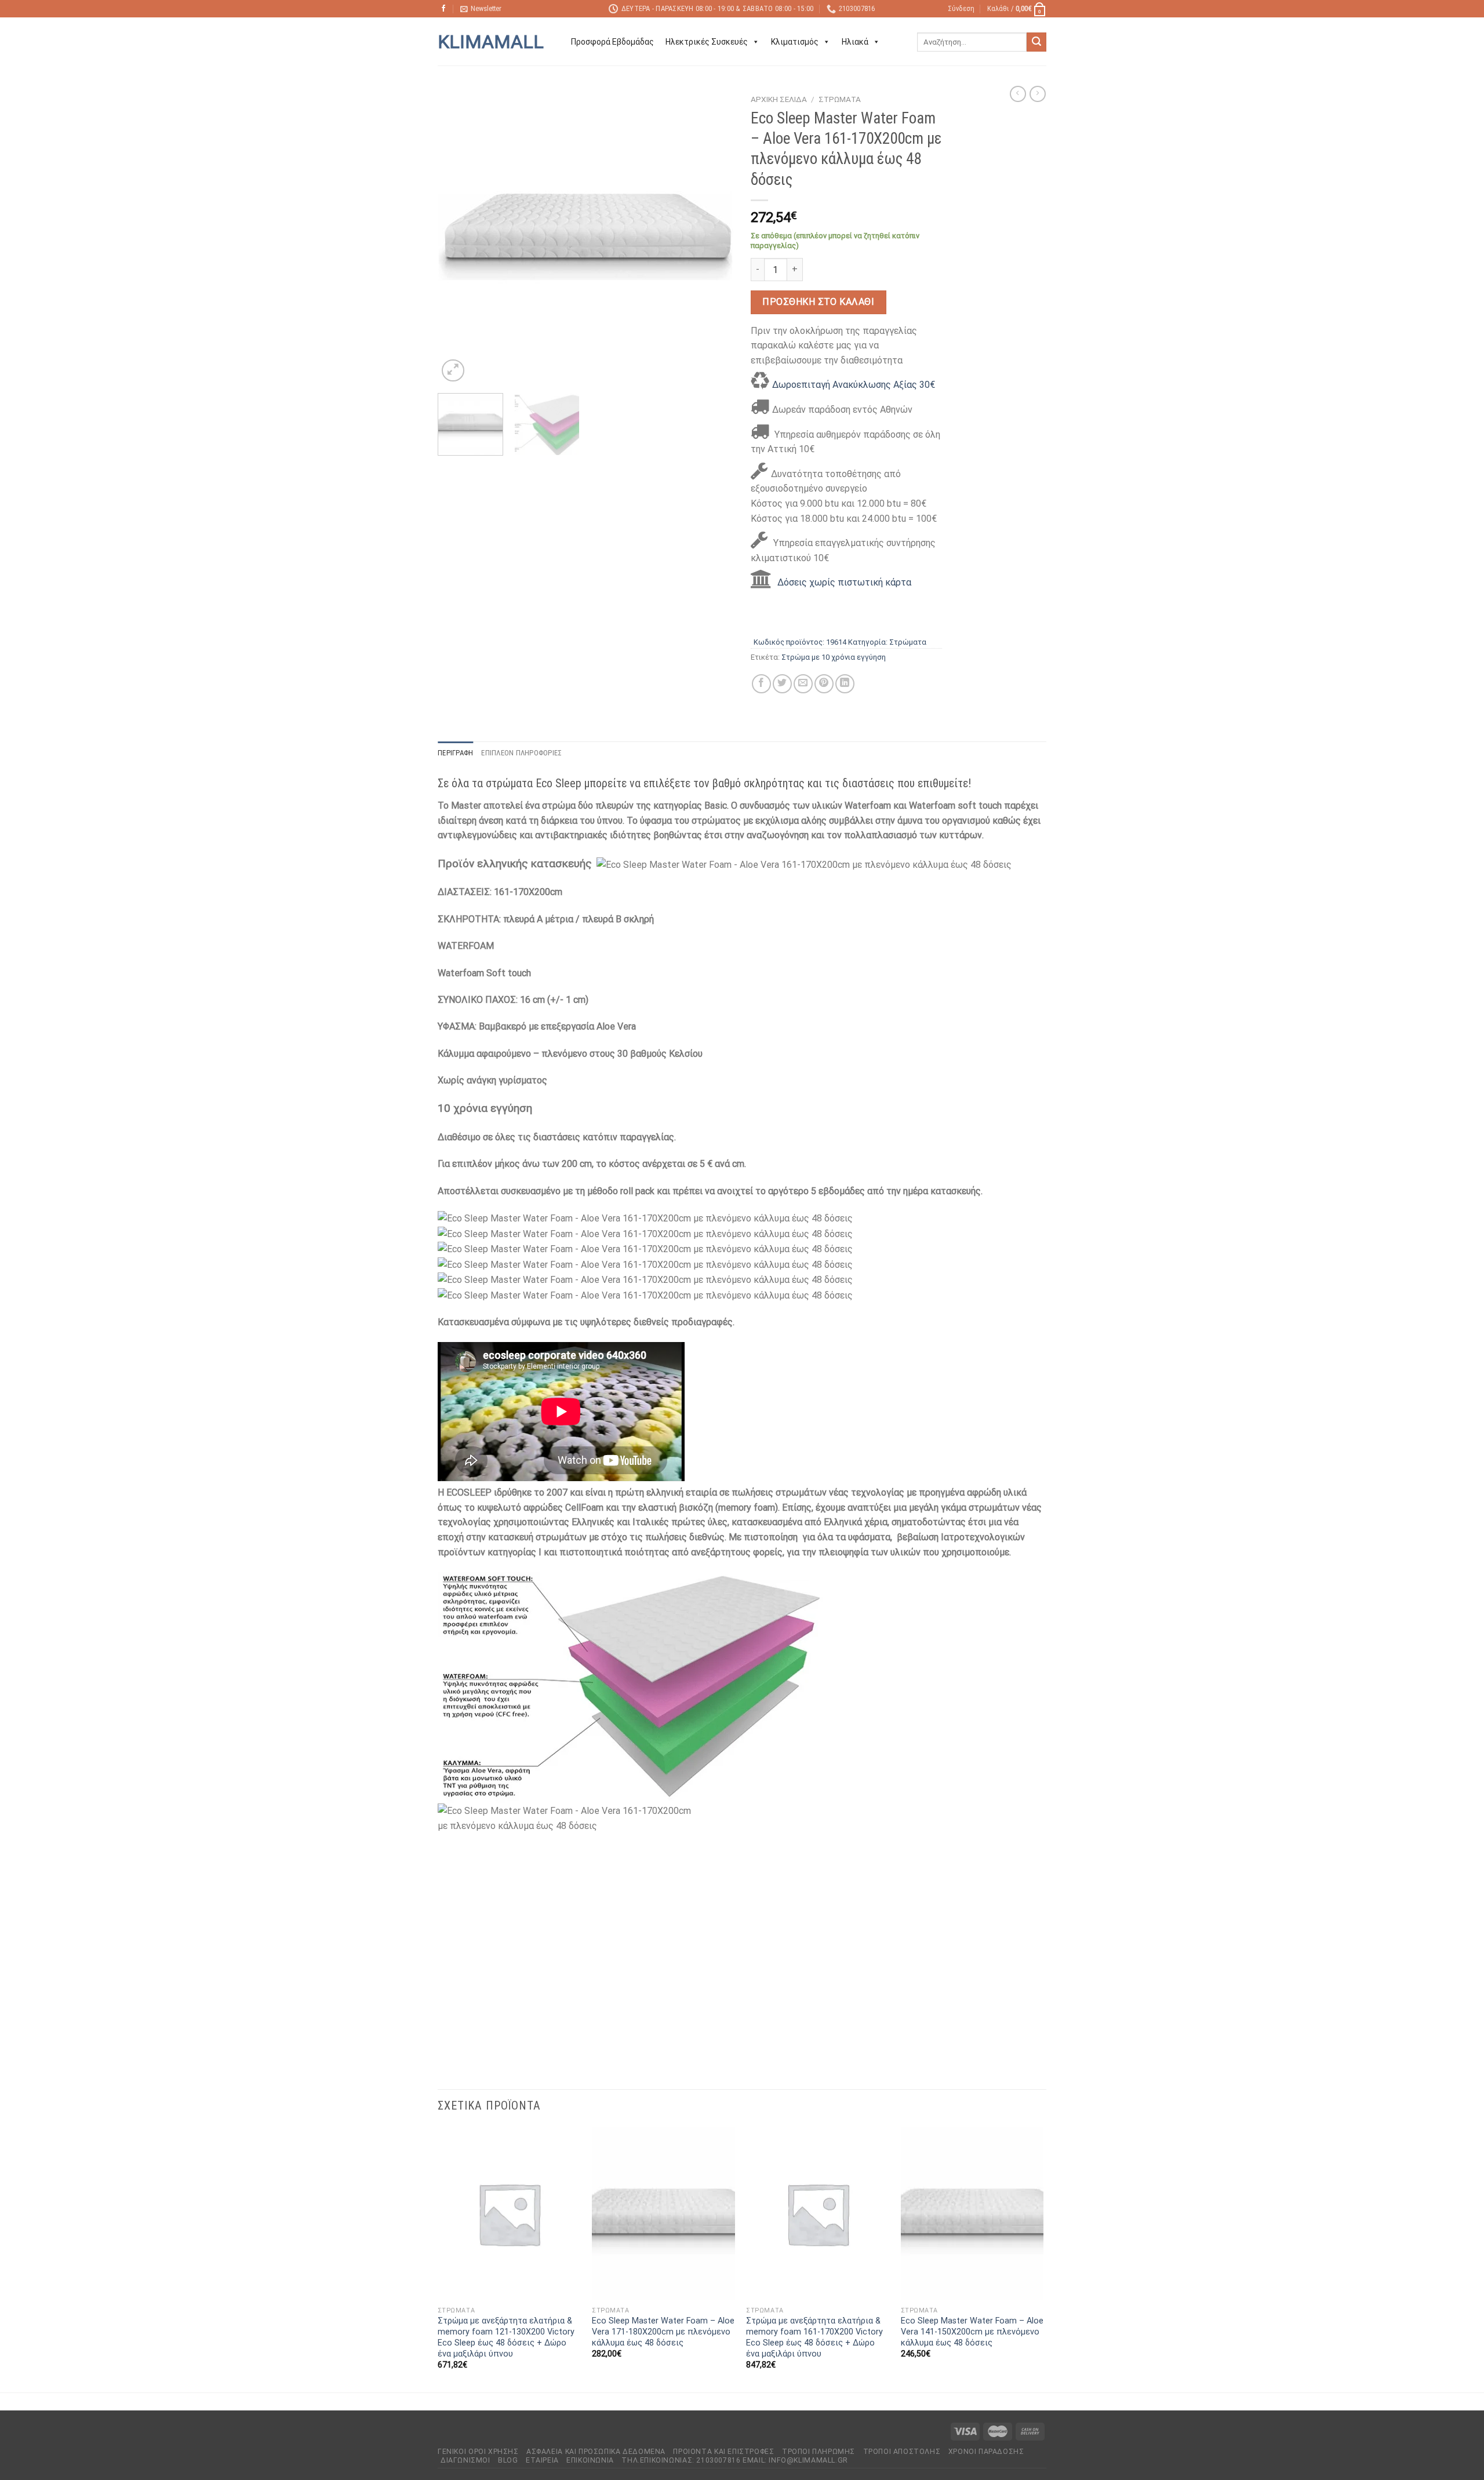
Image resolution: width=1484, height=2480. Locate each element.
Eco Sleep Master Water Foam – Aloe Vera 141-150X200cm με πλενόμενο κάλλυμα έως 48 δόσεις (972, 2332)
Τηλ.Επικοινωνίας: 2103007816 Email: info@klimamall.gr (734, 2460)
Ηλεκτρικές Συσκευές (707, 42)
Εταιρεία (542, 2460)
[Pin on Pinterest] (824, 684)
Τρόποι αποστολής (902, 2452)
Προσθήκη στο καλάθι (818, 302)
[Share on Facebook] (761, 684)
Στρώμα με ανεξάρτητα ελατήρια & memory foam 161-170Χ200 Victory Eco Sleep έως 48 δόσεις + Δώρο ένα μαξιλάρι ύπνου (814, 2337)
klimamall (491, 42)
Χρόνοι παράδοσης (986, 2452)
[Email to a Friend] (803, 684)
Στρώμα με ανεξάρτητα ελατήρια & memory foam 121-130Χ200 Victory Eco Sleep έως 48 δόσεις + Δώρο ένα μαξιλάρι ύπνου (506, 2337)
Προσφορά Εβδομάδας (612, 42)
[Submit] (1036, 42)
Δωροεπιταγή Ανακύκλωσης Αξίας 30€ (854, 385)
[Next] (713, 237)
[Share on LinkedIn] (845, 684)
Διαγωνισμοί (465, 2460)
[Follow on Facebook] (443, 9)
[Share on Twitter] (782, 684)
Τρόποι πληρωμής (819, 2452)
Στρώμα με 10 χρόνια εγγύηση (834, 657)
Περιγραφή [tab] (455, 753)
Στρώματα (840, 99)
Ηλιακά (855, 42)
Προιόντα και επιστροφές (723, 2452)
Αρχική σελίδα (779, 99)
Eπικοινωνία (590, 2460)
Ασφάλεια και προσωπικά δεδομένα (596, 2452)
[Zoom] (453, 371)
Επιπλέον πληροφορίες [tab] (521, 753)
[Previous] (458, 237)
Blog (508, 2460)
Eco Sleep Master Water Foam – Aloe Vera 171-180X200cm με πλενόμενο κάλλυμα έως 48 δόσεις (663, 2332)
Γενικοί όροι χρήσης (478, 2452)
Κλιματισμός (795, 42)
